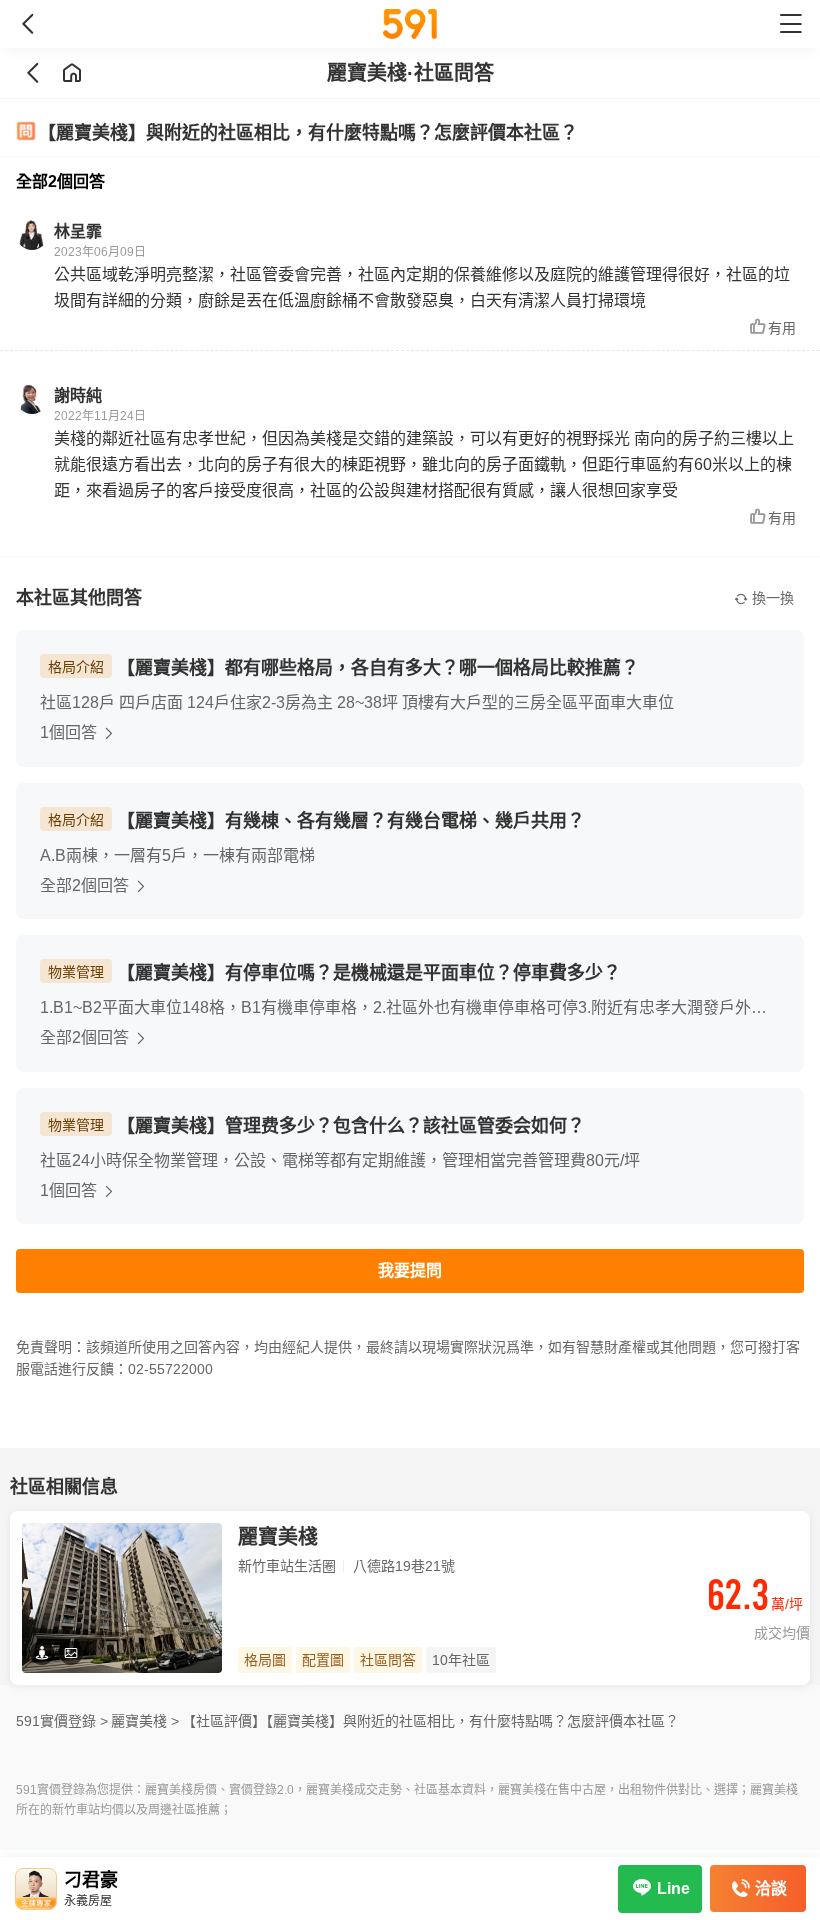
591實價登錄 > (62, 1721)
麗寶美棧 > (145, 1721)
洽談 (771, 1888)
